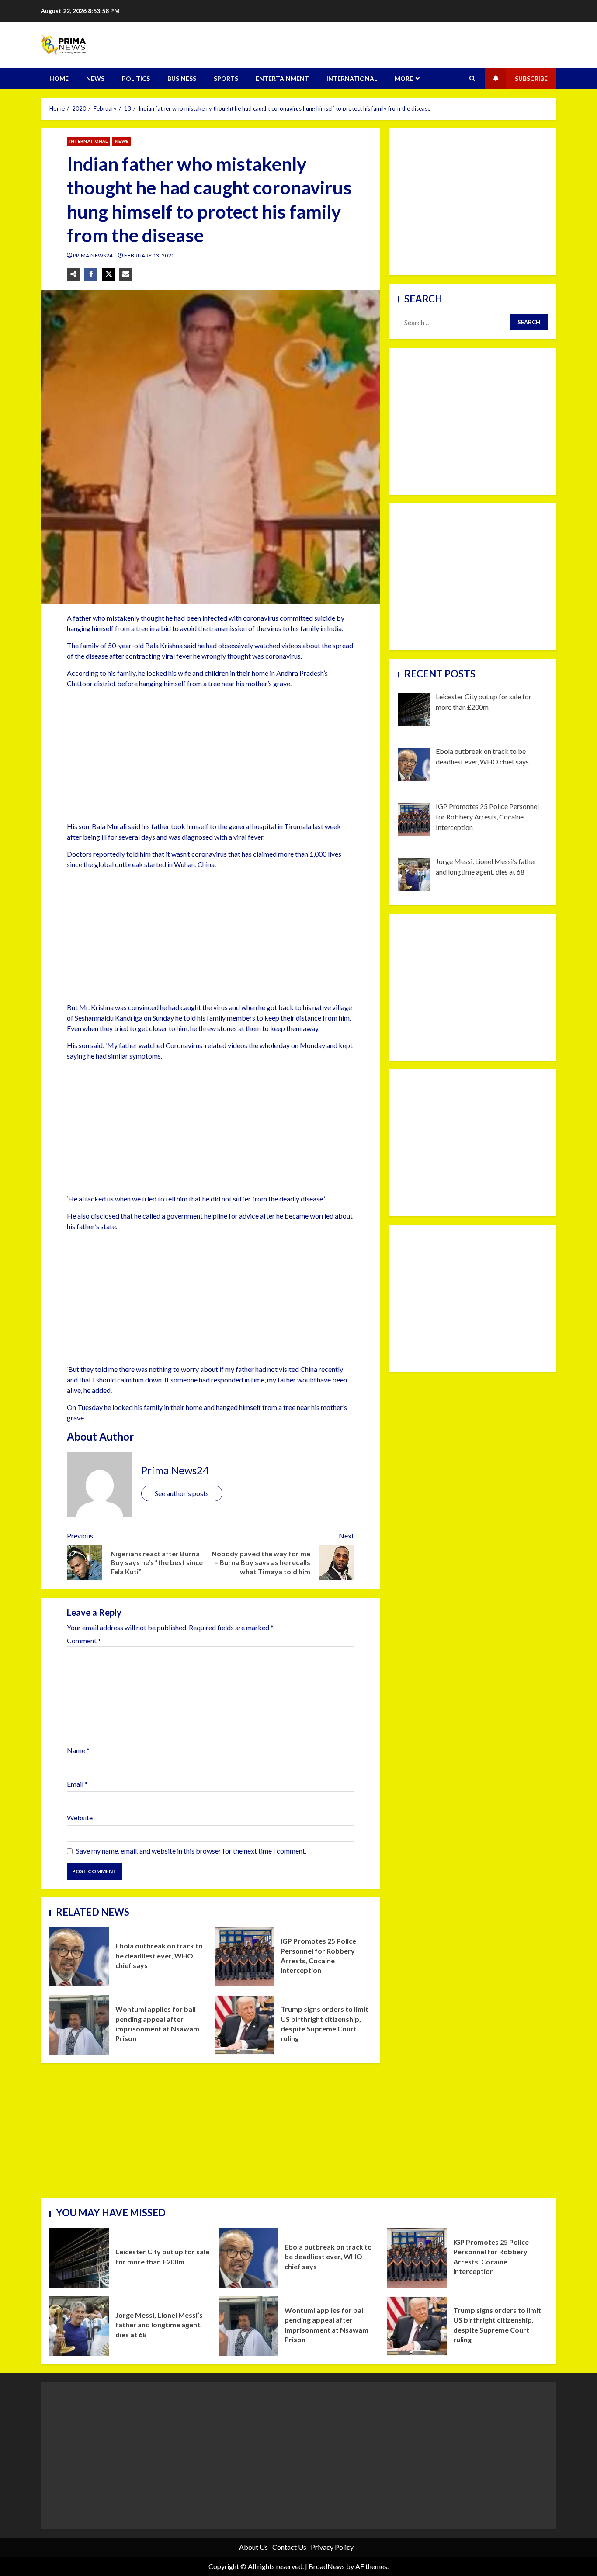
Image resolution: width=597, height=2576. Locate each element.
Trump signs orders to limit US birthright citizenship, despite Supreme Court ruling (244, 2025)
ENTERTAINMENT (282, 78)
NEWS (95, 78)
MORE (404, 78)
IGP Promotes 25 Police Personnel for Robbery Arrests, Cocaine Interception (244, 1957)
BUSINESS (182, 78)
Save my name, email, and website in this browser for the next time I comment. (191, 1851)
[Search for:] (454, 322)
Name (78, 1750)
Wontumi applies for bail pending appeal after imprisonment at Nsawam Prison (79, 2025)
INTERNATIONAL (352, 78)
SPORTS (226, 78)
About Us (253, 2547)
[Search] (472, 79)
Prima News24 (93, 255)
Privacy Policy (332, 2547)
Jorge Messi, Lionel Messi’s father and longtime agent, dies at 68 (79, 2326)
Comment (84, 1641)
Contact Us (289, 2547)
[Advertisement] (210, 757)
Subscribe (531, 78)
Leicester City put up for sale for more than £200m (79, 2258)
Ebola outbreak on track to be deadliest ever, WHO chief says (79, 1957)
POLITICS (136, 78)
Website (80, 1817)
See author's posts (182, 1493)
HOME (59, 78)
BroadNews (327, 2566)
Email (77, 1784)
